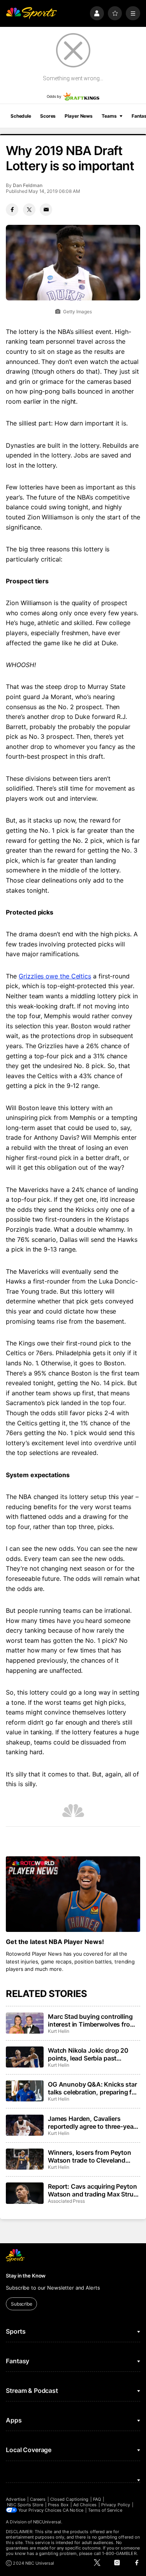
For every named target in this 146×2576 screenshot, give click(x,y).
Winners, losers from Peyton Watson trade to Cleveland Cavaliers (90, 2156)
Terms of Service (105, 2510)
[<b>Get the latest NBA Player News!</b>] (73, 1894)
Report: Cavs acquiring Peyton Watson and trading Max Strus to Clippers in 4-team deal (92, 2190)
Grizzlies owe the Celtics (55, 976)
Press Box (58, 2505)
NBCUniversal (47, 2522)
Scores (48, 116)
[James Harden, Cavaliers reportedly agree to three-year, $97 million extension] (25, 2125)
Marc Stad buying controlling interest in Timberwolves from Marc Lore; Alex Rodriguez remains (91, 2020)
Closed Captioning (69, 2499)
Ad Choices (85, 2505)
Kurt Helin (58, 2031)
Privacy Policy (116, 2505)
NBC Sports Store (25, 2505)
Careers (38, 2499)
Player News (79, 116)
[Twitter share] (29, 210)
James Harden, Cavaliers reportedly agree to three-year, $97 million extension (92, 2122)
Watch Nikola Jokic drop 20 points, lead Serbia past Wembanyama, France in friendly (88, 2054)
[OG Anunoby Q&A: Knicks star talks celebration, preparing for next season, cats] (25, 2091)
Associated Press (66, 2201)
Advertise (16, 2499)
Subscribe (22, 2304)
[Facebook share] (12, 210)
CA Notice (73, 2510)
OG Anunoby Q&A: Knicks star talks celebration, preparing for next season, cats (93, 2088)
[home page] (31, 13)
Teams (109, 116)
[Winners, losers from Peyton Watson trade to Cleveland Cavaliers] (25, 2159)
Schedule (21, 116)
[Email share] (46, 210)
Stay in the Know (26, 2276)
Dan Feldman (27, 185)
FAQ (97, 2499)
